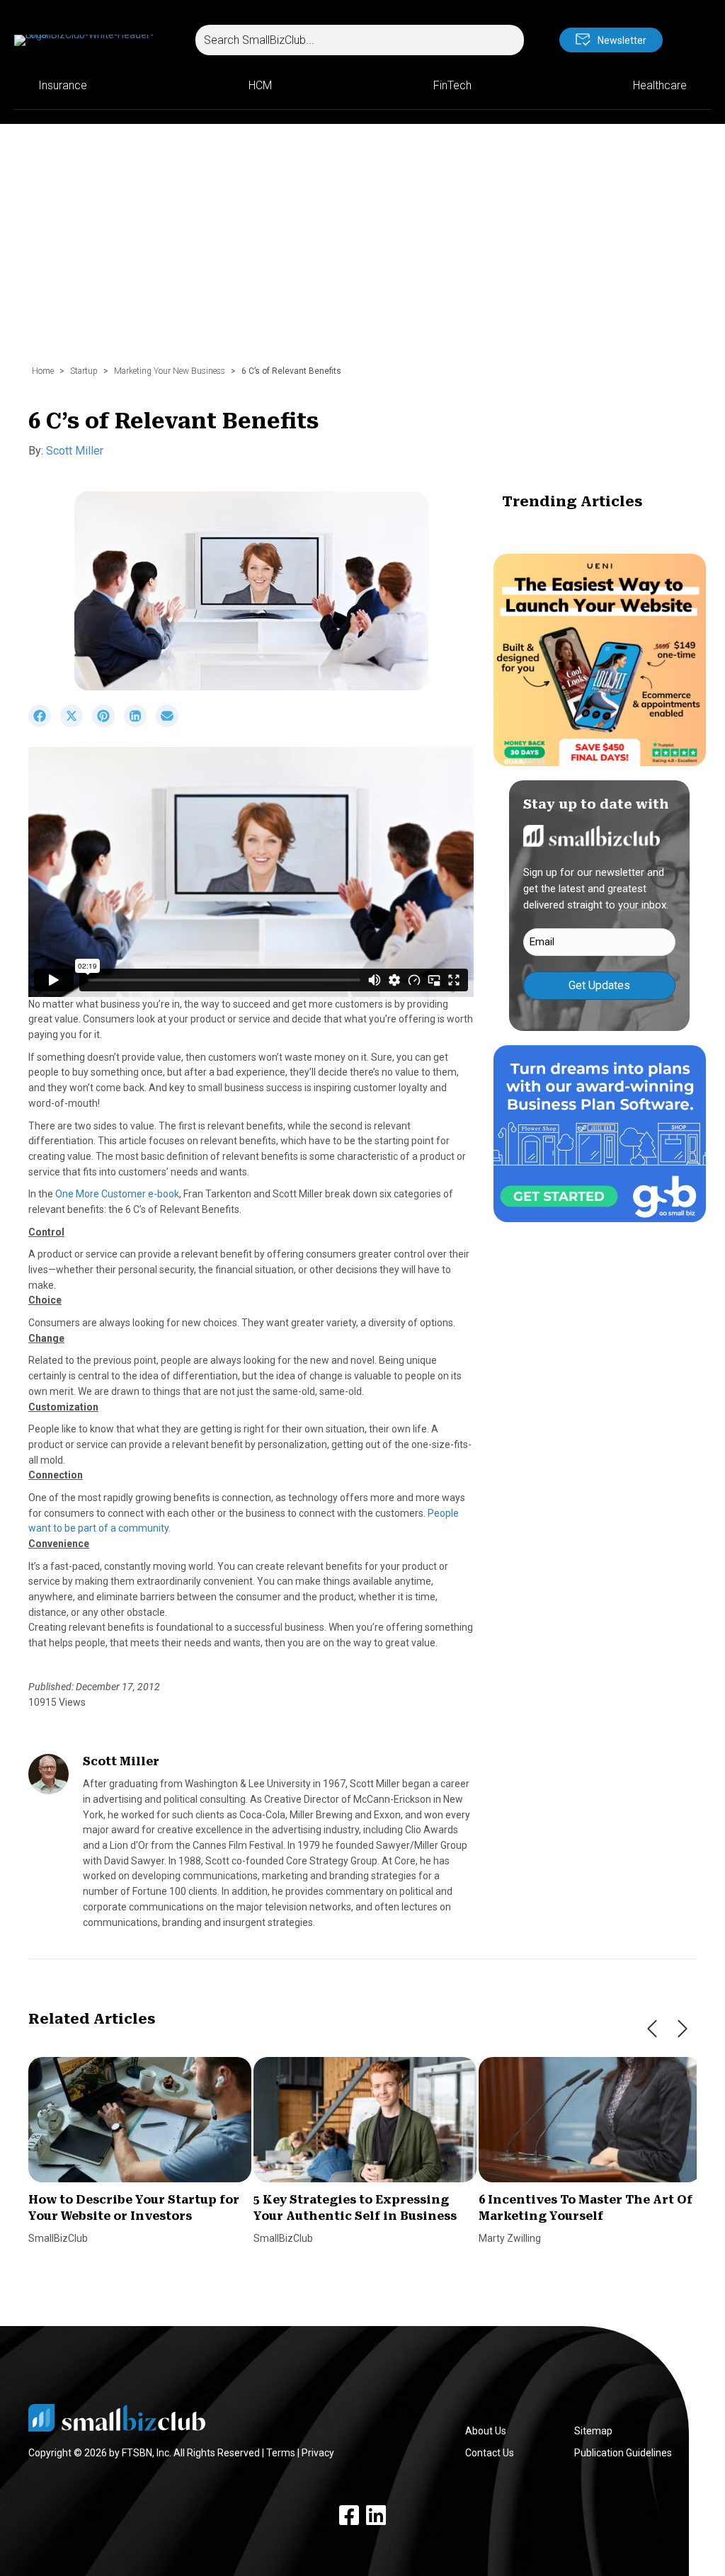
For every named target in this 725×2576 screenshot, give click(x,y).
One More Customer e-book (117, 1194)
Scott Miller (75, 451)
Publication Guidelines (623, 2453)
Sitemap (593, 2431)
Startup (84, 371)
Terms (281, 2453)
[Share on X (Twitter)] (76, 724)
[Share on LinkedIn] (140, 724)
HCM (260, 85)
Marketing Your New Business (170, 371)
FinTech (452, 85)
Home (43, 371)
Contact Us (490, 2453)
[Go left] (652, 2029)
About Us (486, 2431)
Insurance (63, 85)
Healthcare (660, 85)
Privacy (318, 2453)
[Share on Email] (171, 724)
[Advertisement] (362, 251)
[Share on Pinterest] (108, 724)
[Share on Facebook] (44, 724)
